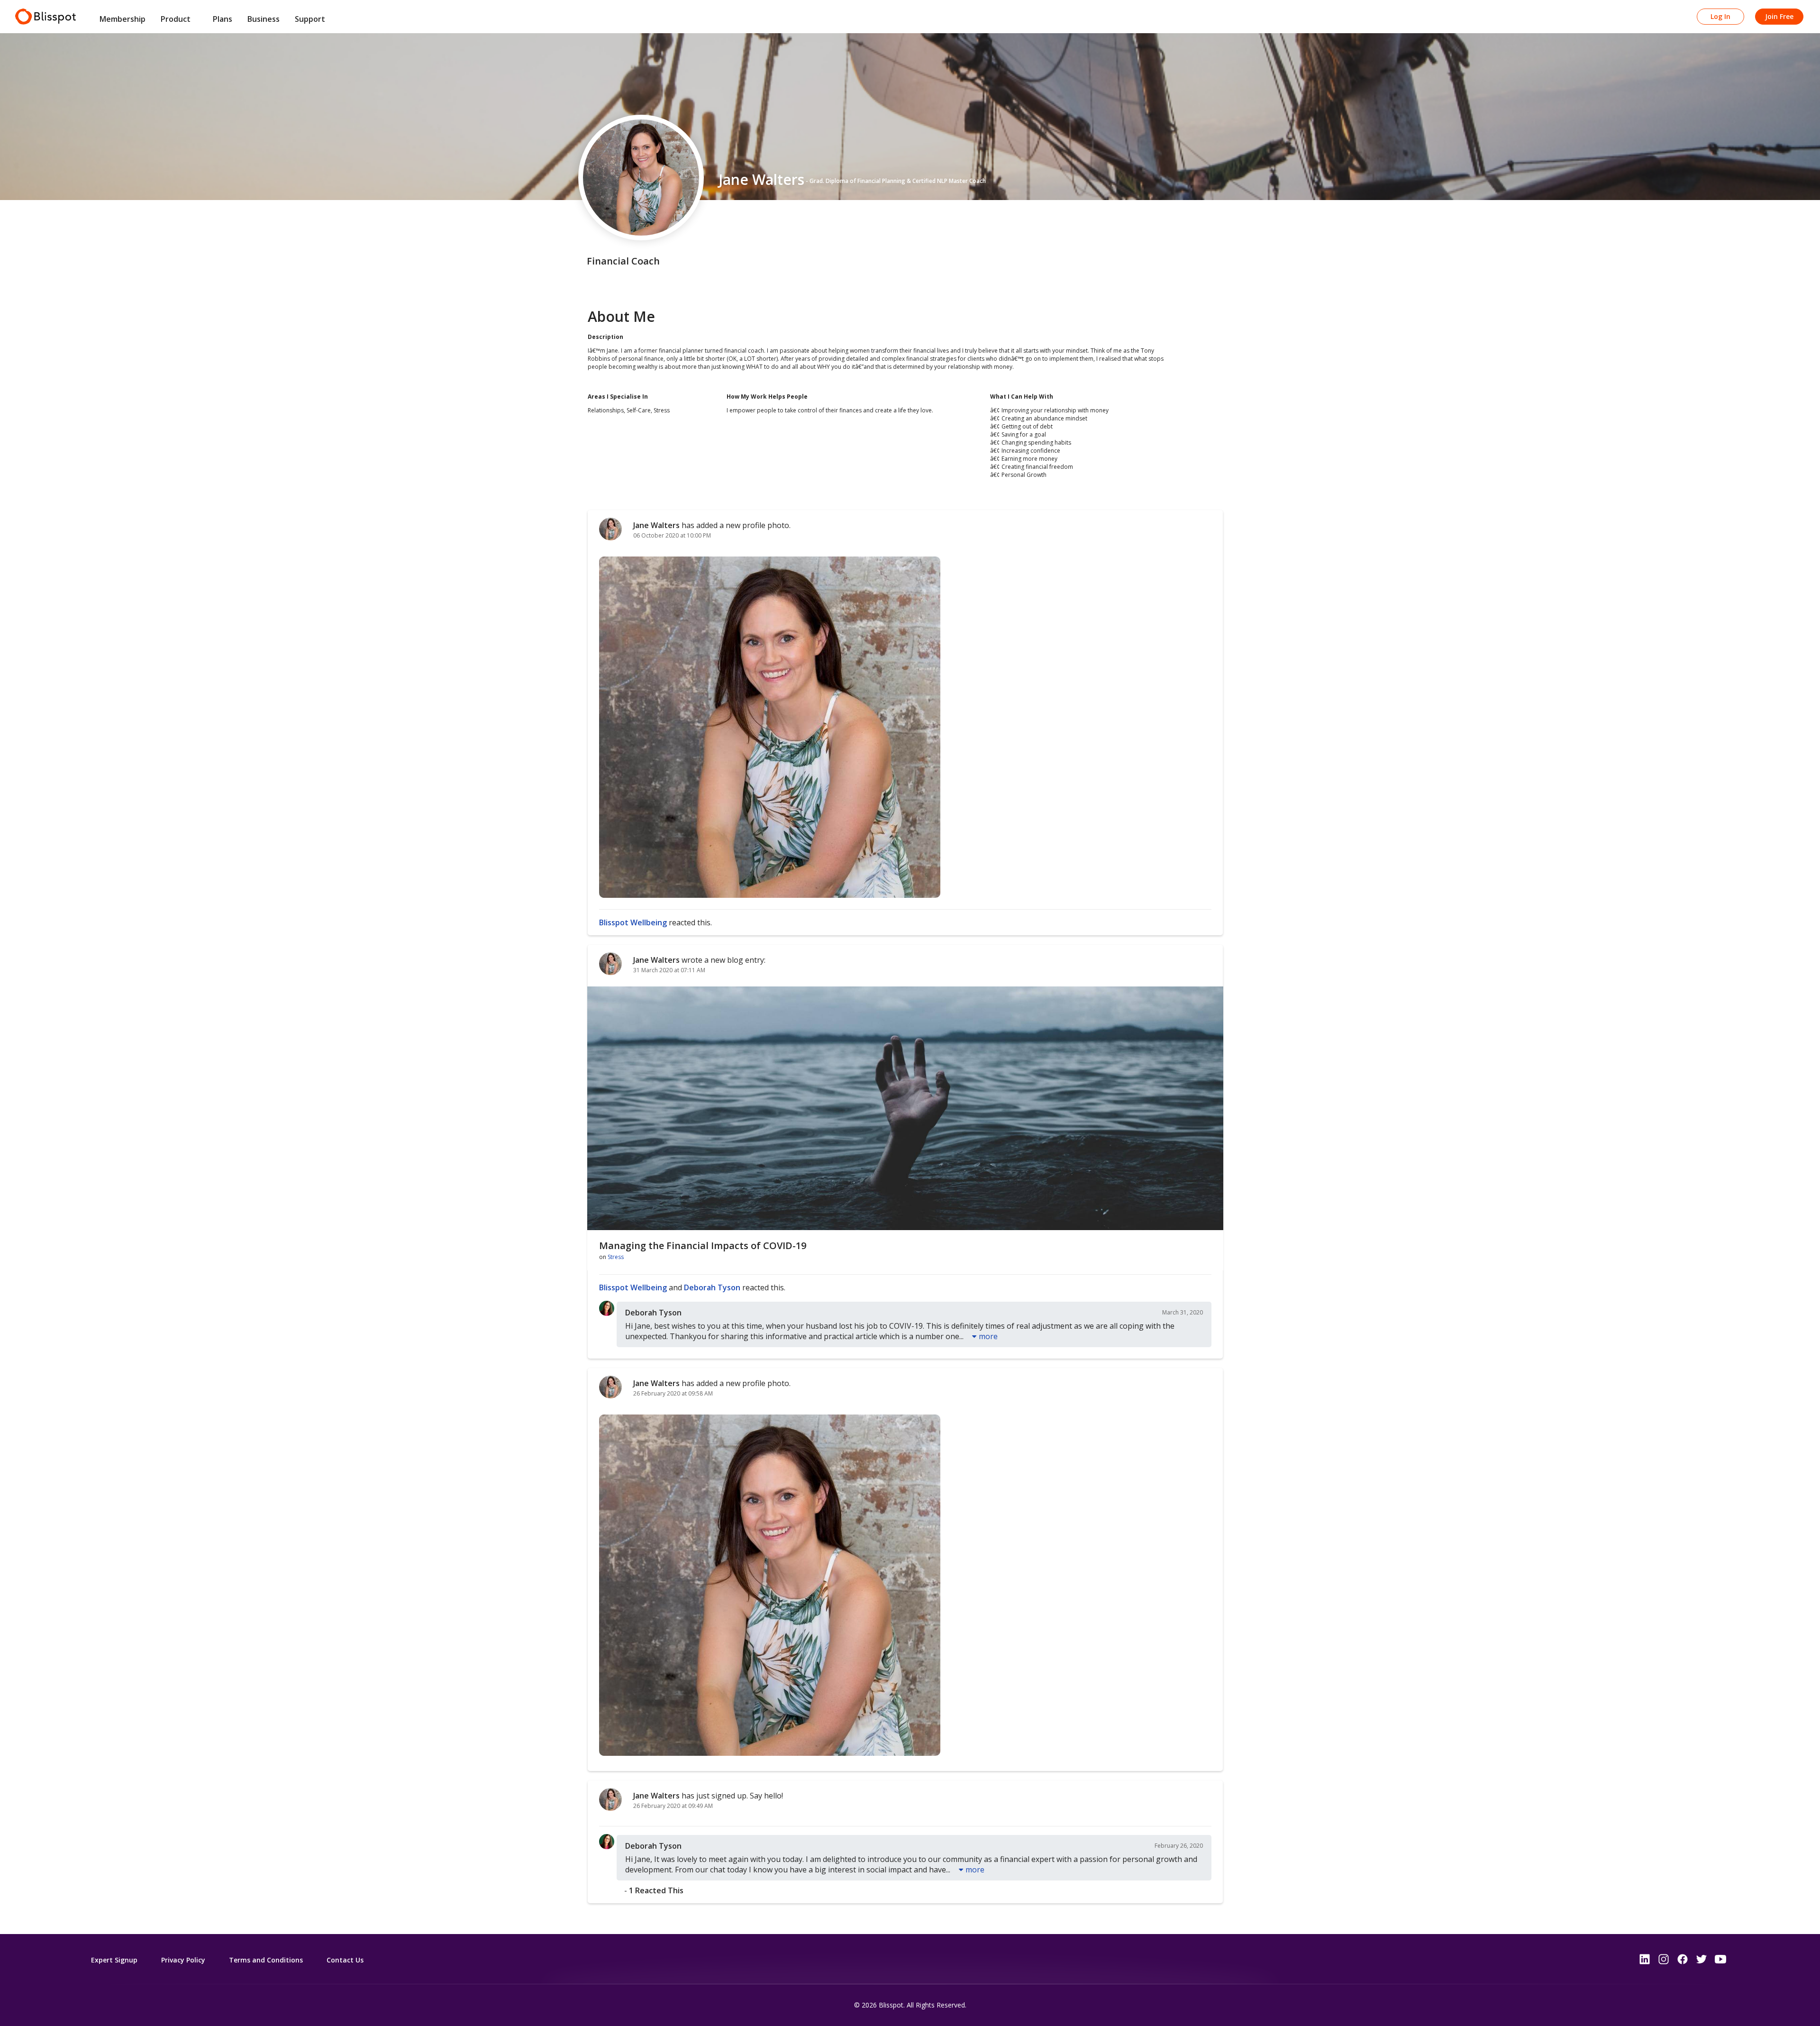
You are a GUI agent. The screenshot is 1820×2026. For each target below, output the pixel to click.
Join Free (1779, 16)
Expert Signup (114, 1960)
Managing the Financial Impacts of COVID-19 (703, 1246)
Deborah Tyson (712, 1287)
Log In (1720, 16)
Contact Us (345, 1960)
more (988, 1336)
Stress (616, 1257)
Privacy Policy (183, 1960)
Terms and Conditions (266, 1960)
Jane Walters (656, 525)
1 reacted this (656, 1890)
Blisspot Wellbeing (633, 922)
